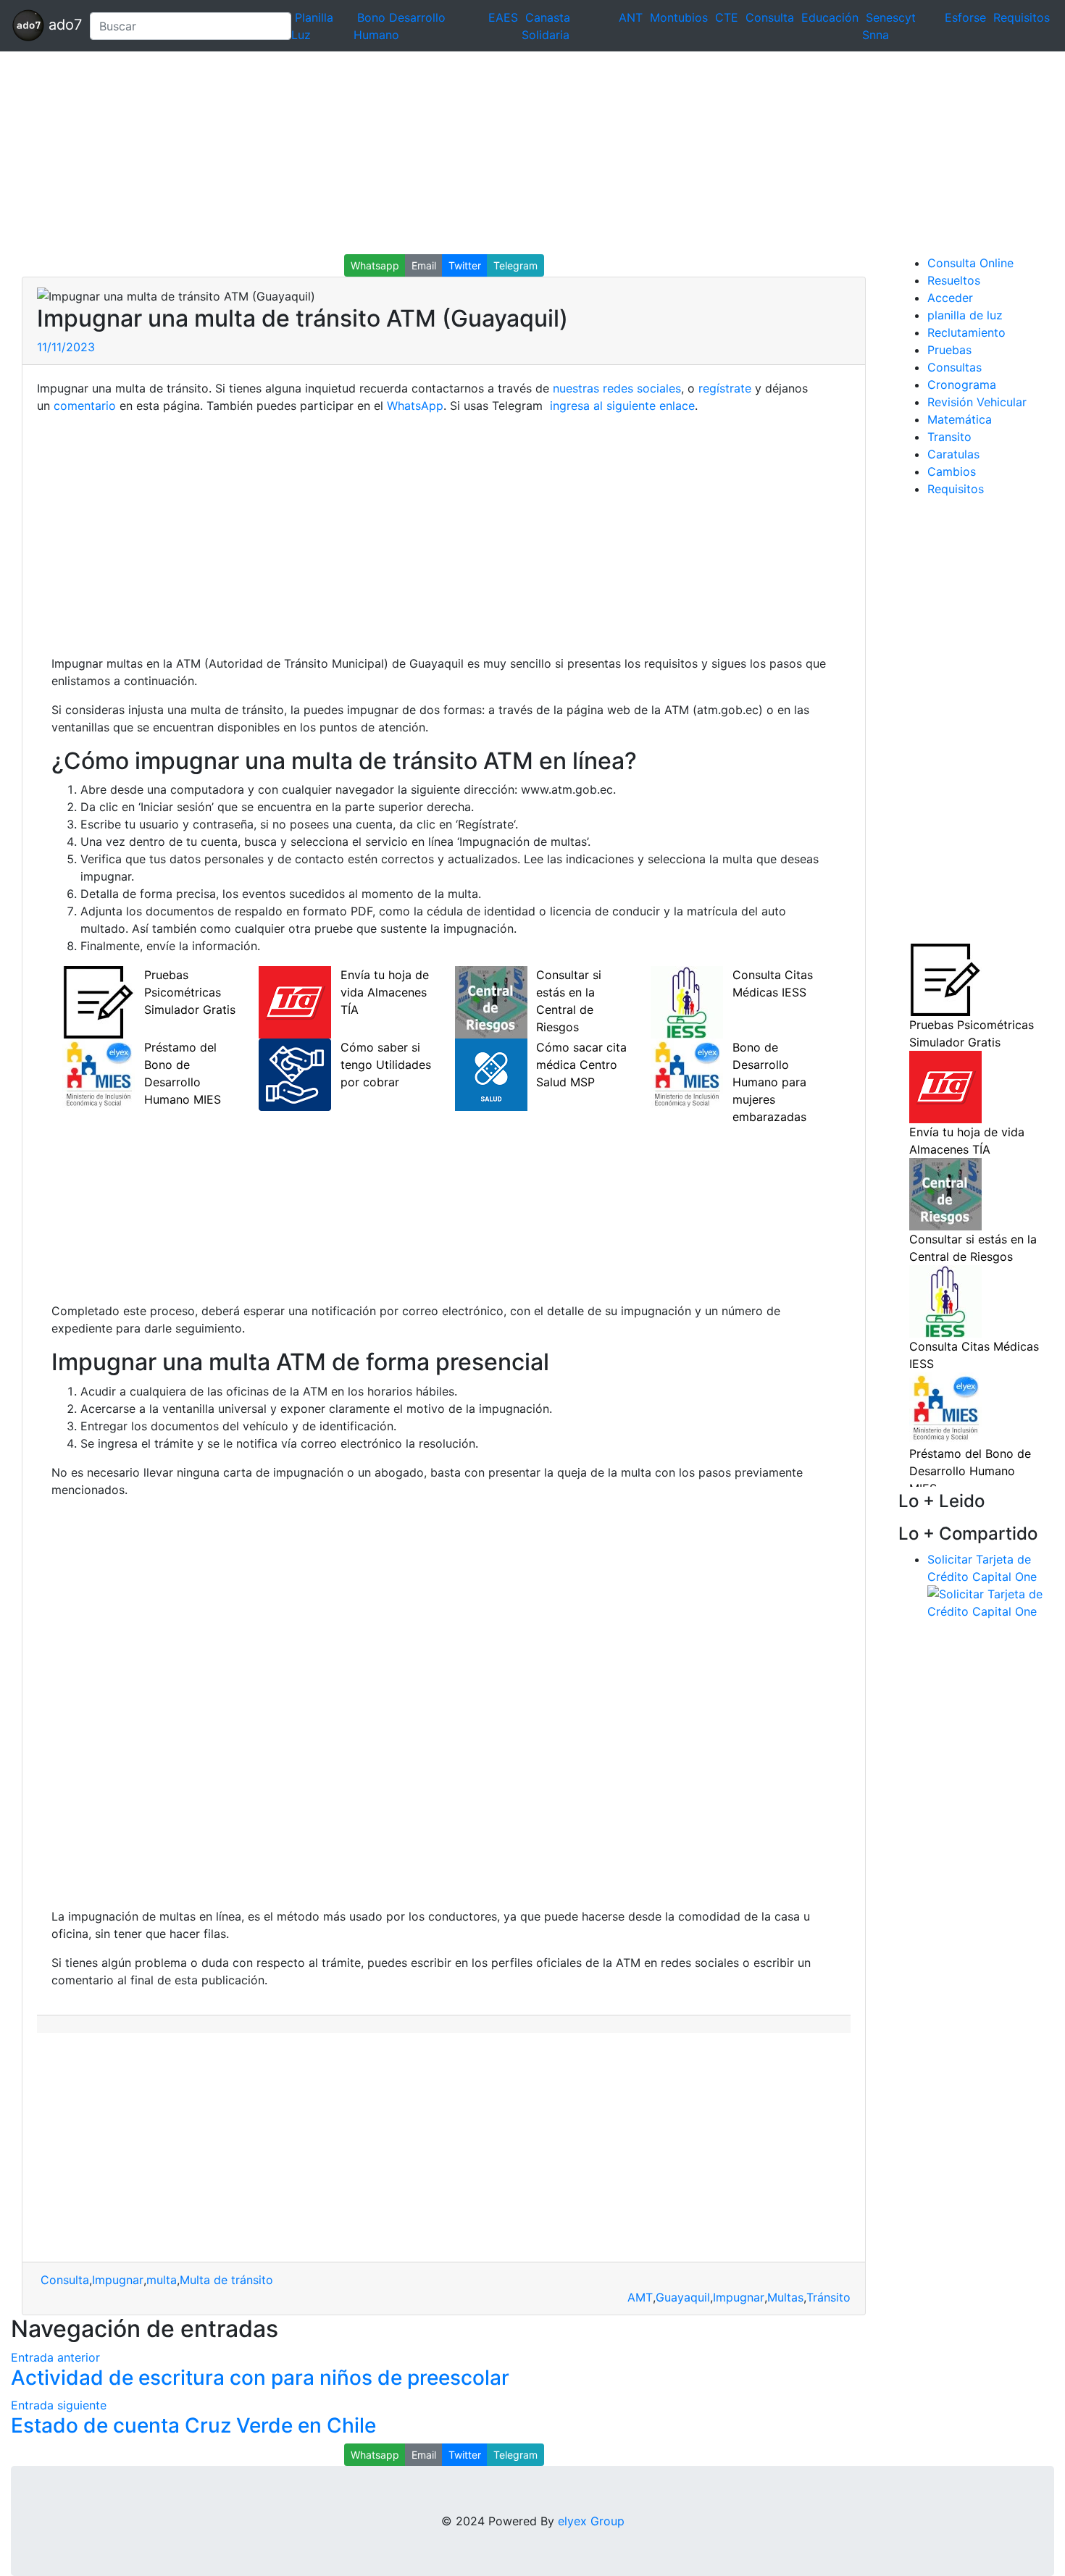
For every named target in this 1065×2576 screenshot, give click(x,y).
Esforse (965, 17)
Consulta (770, 17)
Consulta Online (970, 263)
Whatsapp (375, 265)
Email (424, 265)
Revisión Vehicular (977, 402)
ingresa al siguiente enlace (621, 406)
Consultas (955, 367)
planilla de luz (965, 315)
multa (162, 2280)
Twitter (465, 265)
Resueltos (954, 280)
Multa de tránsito (226, 2280)
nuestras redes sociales (617, 388)
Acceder (950, 298)
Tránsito (828, 2297)
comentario (83, 406)
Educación (830, 17)
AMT (640, 2297)
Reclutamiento (966, 332)
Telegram (515, 265)
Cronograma (962, 385)
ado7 (61, 25)
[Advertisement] (435, 153)
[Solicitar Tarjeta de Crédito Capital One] (991, 1601)
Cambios (952, 471)
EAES (503, 17)
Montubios (679, 17)
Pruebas (949, 350)
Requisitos (1022, 17)
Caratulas (953, 454)
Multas (785, 2297)
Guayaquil (683, 2297)
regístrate (723, 388)
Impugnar (118, 2280)
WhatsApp (415, 406)
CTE (727, 17)
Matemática (960, 419)
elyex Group (591, 2521)
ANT (631, 17)
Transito (949, 437)
